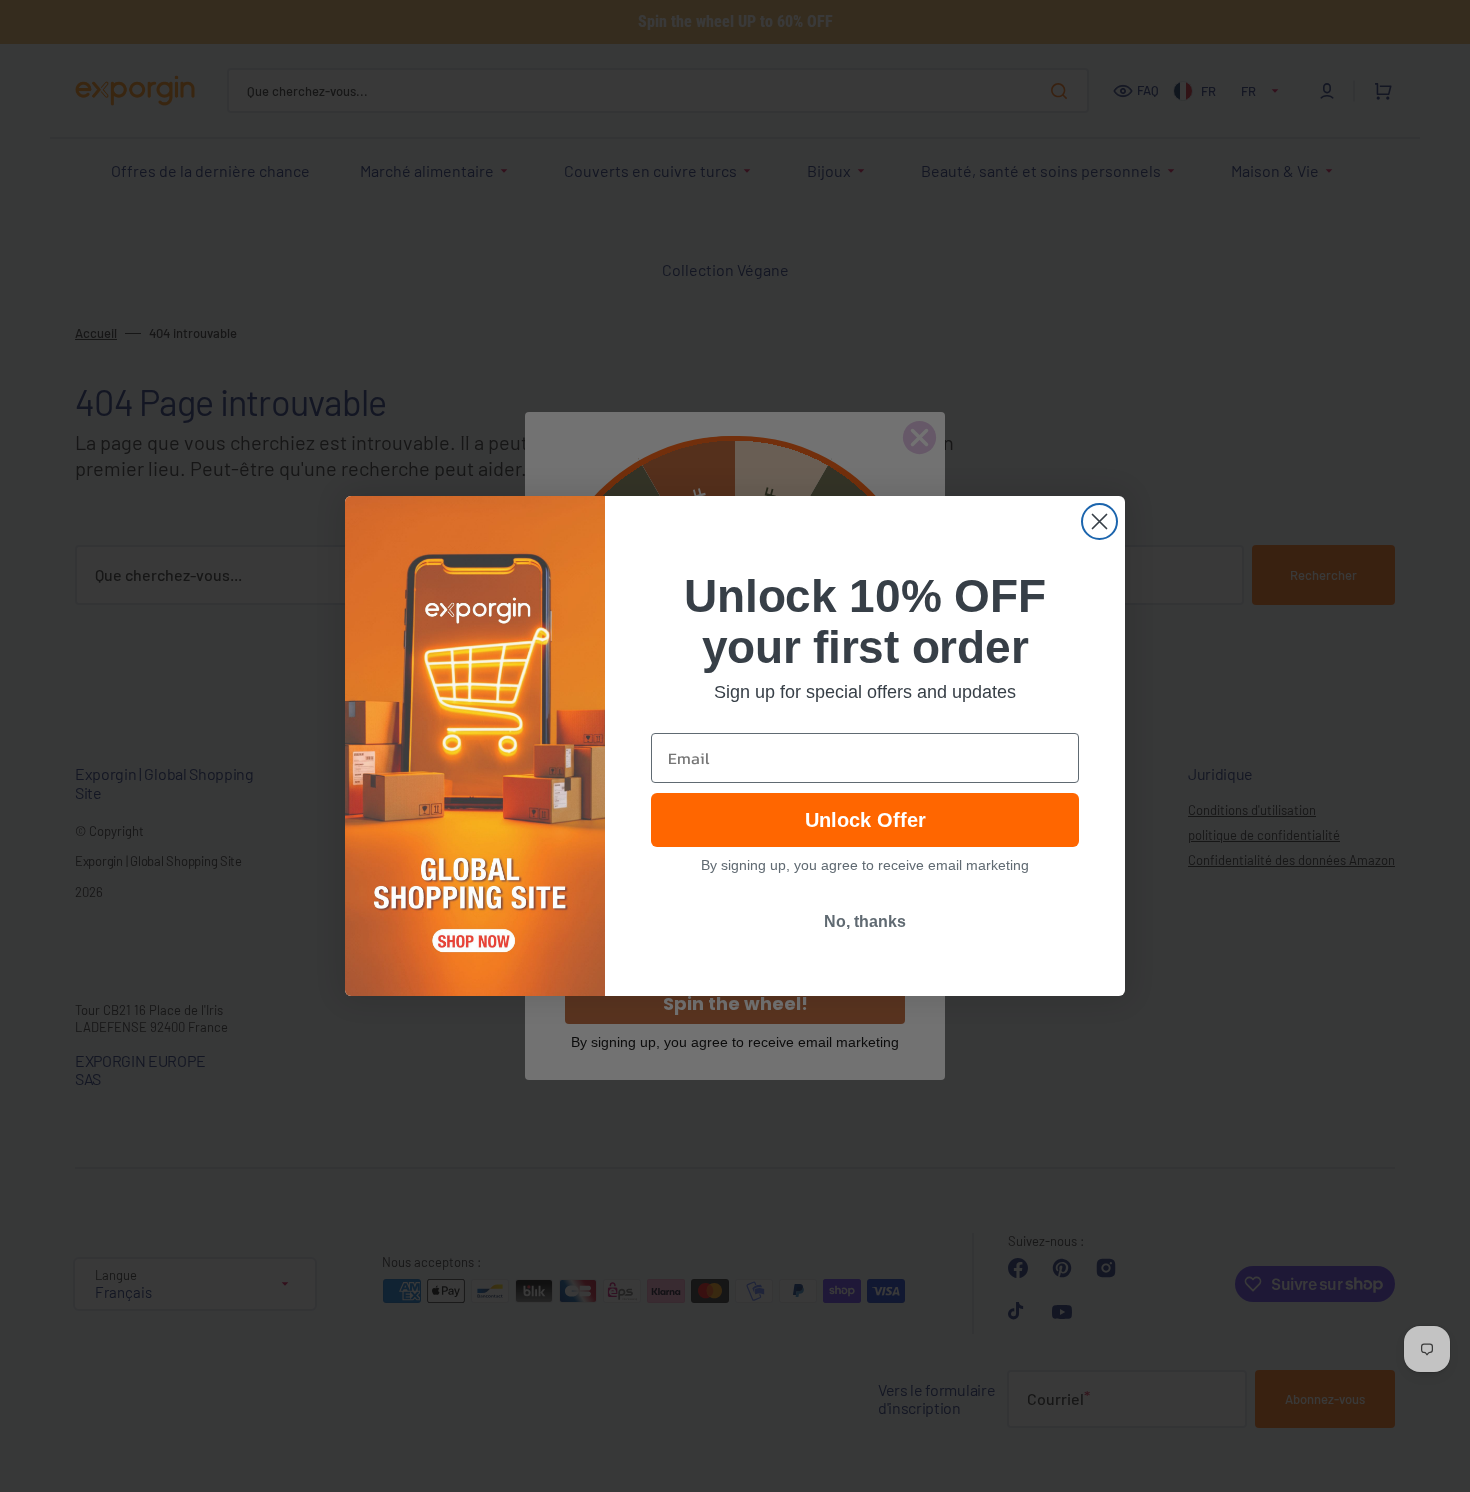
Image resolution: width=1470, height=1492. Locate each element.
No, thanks (865, 921)
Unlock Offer (865, 820)
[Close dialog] (1099, 521)
